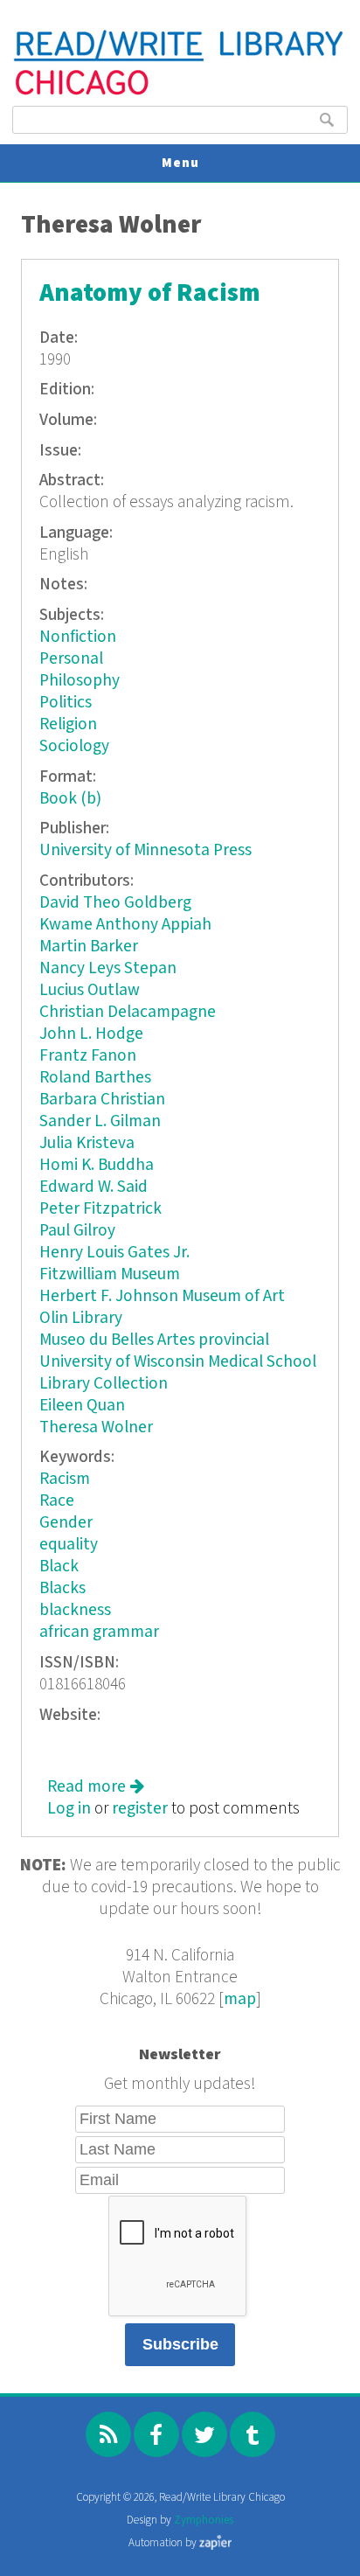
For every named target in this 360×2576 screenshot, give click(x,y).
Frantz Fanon (88, 1056)
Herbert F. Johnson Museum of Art (162, 1296)
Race (57, 1501)
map (240, 1999)
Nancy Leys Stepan (108, 968)
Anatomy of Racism (150, 293)
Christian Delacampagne (128, 1012)
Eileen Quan (82, 1406)
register (140, 1809)
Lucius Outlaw (90, 990)
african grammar (99, 1632)
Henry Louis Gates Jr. (114, 1253)
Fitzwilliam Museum (110, 1274)
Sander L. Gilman (100, 1121)
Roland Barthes (95, 1078)
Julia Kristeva (87, 1143)
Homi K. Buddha (97, 1165)
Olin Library (81, 1318)
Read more (96, 1787)
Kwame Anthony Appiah (125, 925)
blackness (75, 1610)
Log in (69, 1809)
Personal (71, 659)
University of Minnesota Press (145, 850)
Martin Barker (89, 947)
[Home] (180, 93)
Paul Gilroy (77, 1231)
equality (69, 1545)
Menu (180, 163)
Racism (65, 1479)
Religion (68, 724)
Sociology (74, 746)
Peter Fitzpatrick (100, 1209)
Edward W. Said (93, 1187)
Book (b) (70, 799)
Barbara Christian (102, 1100)
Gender (66, 1523)
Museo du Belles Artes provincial (154, 1340)
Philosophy (80, 681)
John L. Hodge (91, 1034)
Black (59, 1566)
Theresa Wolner (96, 1427)
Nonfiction (78, 637)
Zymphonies (204, 2520)
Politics (66, 703)
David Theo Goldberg (115, 903)
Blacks (62, 1588)
